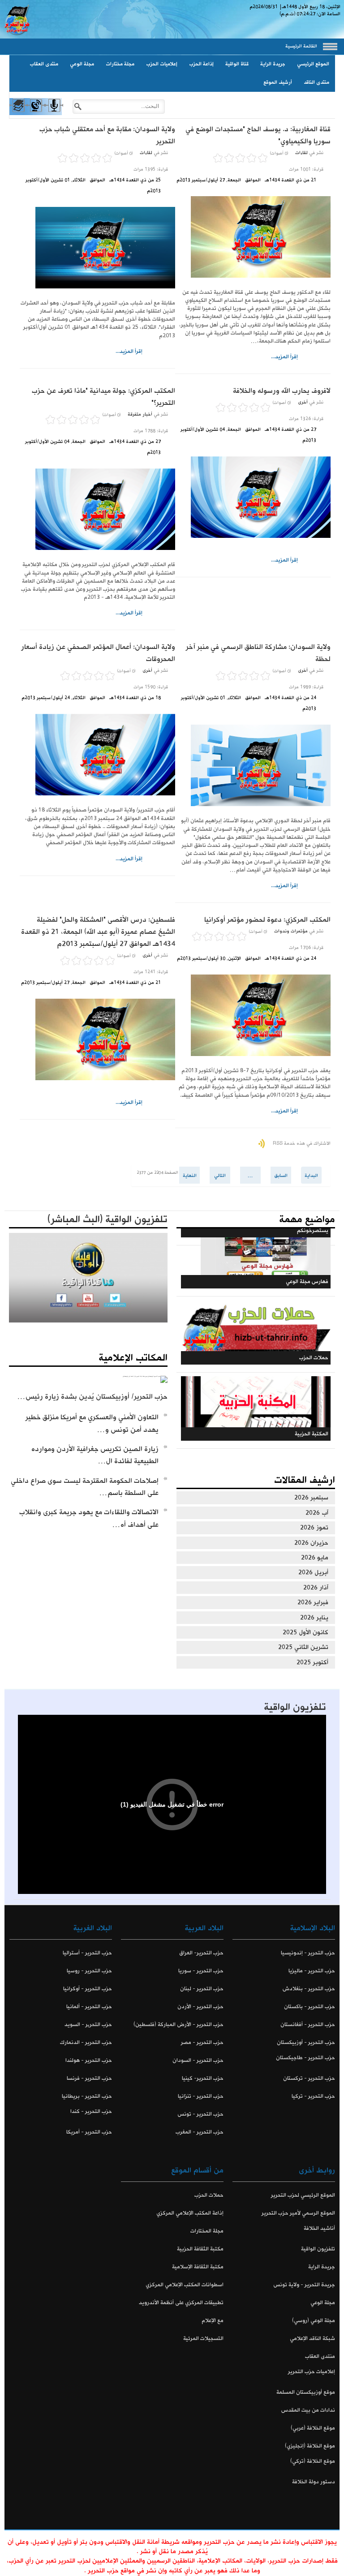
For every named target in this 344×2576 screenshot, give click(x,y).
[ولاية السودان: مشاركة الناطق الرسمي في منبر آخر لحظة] (253, 765)
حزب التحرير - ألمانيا (89, 2007)
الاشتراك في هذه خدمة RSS (302, 1143)
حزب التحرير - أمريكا (89, 2132)
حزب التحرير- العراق (201, 1953)
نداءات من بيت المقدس (308, 2410)
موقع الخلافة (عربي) (313, 2428)
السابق (281, 1176)
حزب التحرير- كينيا (203, 2078)
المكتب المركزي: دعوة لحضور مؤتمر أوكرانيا (267, 920)
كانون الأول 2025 (305, 1632)
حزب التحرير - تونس (200, 2114)
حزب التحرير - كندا (91, 2111)
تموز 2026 (314, 1528)
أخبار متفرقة (140, 414)
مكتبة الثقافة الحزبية (200, 2249)
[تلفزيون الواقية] (36, 113)
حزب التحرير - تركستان (309, 2078)
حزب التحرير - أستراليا (87, 1953)
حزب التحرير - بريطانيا (87, 2096)
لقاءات (301, 153)
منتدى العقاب (44, 64)
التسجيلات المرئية (203, 2338)
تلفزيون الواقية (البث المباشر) (107, 1219)
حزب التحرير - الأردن (200, 2007)
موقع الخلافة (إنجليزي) (310, 2446)
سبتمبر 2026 (311, 1498)
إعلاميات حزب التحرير (312, 2372)
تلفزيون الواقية (295, 1707)
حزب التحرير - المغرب (200, 2132)
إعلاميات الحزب (162, 64)
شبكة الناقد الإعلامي (312, 2338)
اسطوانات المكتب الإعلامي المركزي (185, 2285)
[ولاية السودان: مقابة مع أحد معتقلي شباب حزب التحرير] (97, 248)
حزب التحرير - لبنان (202, 1989)
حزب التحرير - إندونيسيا (308, 1953)
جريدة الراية (273, 64)
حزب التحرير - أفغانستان (308, 2024)
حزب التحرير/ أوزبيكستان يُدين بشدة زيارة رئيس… (92, 1397)
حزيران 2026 (311, 1543)
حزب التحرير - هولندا (89, 2060)
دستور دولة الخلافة (314, 2482)
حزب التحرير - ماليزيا (312, 1971)
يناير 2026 (314, 1618)
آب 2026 (317, 1513)
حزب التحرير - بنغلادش (309, 1989)
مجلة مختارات (120, 64)
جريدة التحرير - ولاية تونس (304, 2285)
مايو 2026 (315, 1558)
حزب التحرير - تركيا (313, 2096)
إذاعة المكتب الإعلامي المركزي (190, 2213)
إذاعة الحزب (201, 64)
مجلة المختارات (207, 2231)
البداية (311, 1176)
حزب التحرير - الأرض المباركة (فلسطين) (178, 2024)
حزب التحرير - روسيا (89, 1971)
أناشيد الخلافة (319, 2228)
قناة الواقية (237, 64)
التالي (220, 1176)
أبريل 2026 (313, 1572)
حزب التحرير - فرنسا (89, 2078)
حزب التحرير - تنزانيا (201, 2096)
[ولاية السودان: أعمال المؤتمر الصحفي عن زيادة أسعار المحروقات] (97, 755)
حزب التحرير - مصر (202, 2042)
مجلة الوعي (82, 64)
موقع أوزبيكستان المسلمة (306, 2392)
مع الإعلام (213, 2321)
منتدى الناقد (316, 82)
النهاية (190, 1176)
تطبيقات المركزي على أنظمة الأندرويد (181, 2303)
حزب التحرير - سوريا (201, 1971)
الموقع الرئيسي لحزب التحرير (303, 2195)
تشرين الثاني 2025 (303, 1647)
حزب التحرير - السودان (198, 2060)
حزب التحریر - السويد (88, 2024)
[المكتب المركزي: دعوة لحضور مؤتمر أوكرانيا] (253, 1015)
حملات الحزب (209, 2195)
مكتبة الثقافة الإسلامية (198, 2267)
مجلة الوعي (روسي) (314, 2321)
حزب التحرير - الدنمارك (86, 2042)
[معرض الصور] (18, 113)
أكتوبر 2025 (312, 1662)
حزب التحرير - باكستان (310, 2007)
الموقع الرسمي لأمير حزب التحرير (298, 2213)
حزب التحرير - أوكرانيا (88, 1989)
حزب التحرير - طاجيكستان (305, 2058)
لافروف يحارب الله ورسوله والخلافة (282, 391)
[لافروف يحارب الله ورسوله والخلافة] (253, 497)
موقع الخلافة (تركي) (313, 2461)
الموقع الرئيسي (313, 64)
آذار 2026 (316, 1588)
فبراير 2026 (313, 1602)
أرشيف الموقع (278, 82)
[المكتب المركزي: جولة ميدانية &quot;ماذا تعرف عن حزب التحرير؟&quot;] (97, 509)
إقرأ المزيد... (284, 357)
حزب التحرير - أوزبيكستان (306, 2042)
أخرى (303, 402)
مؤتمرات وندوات (291, 931)
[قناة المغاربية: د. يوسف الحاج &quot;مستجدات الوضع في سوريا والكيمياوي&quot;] (253, 237)
